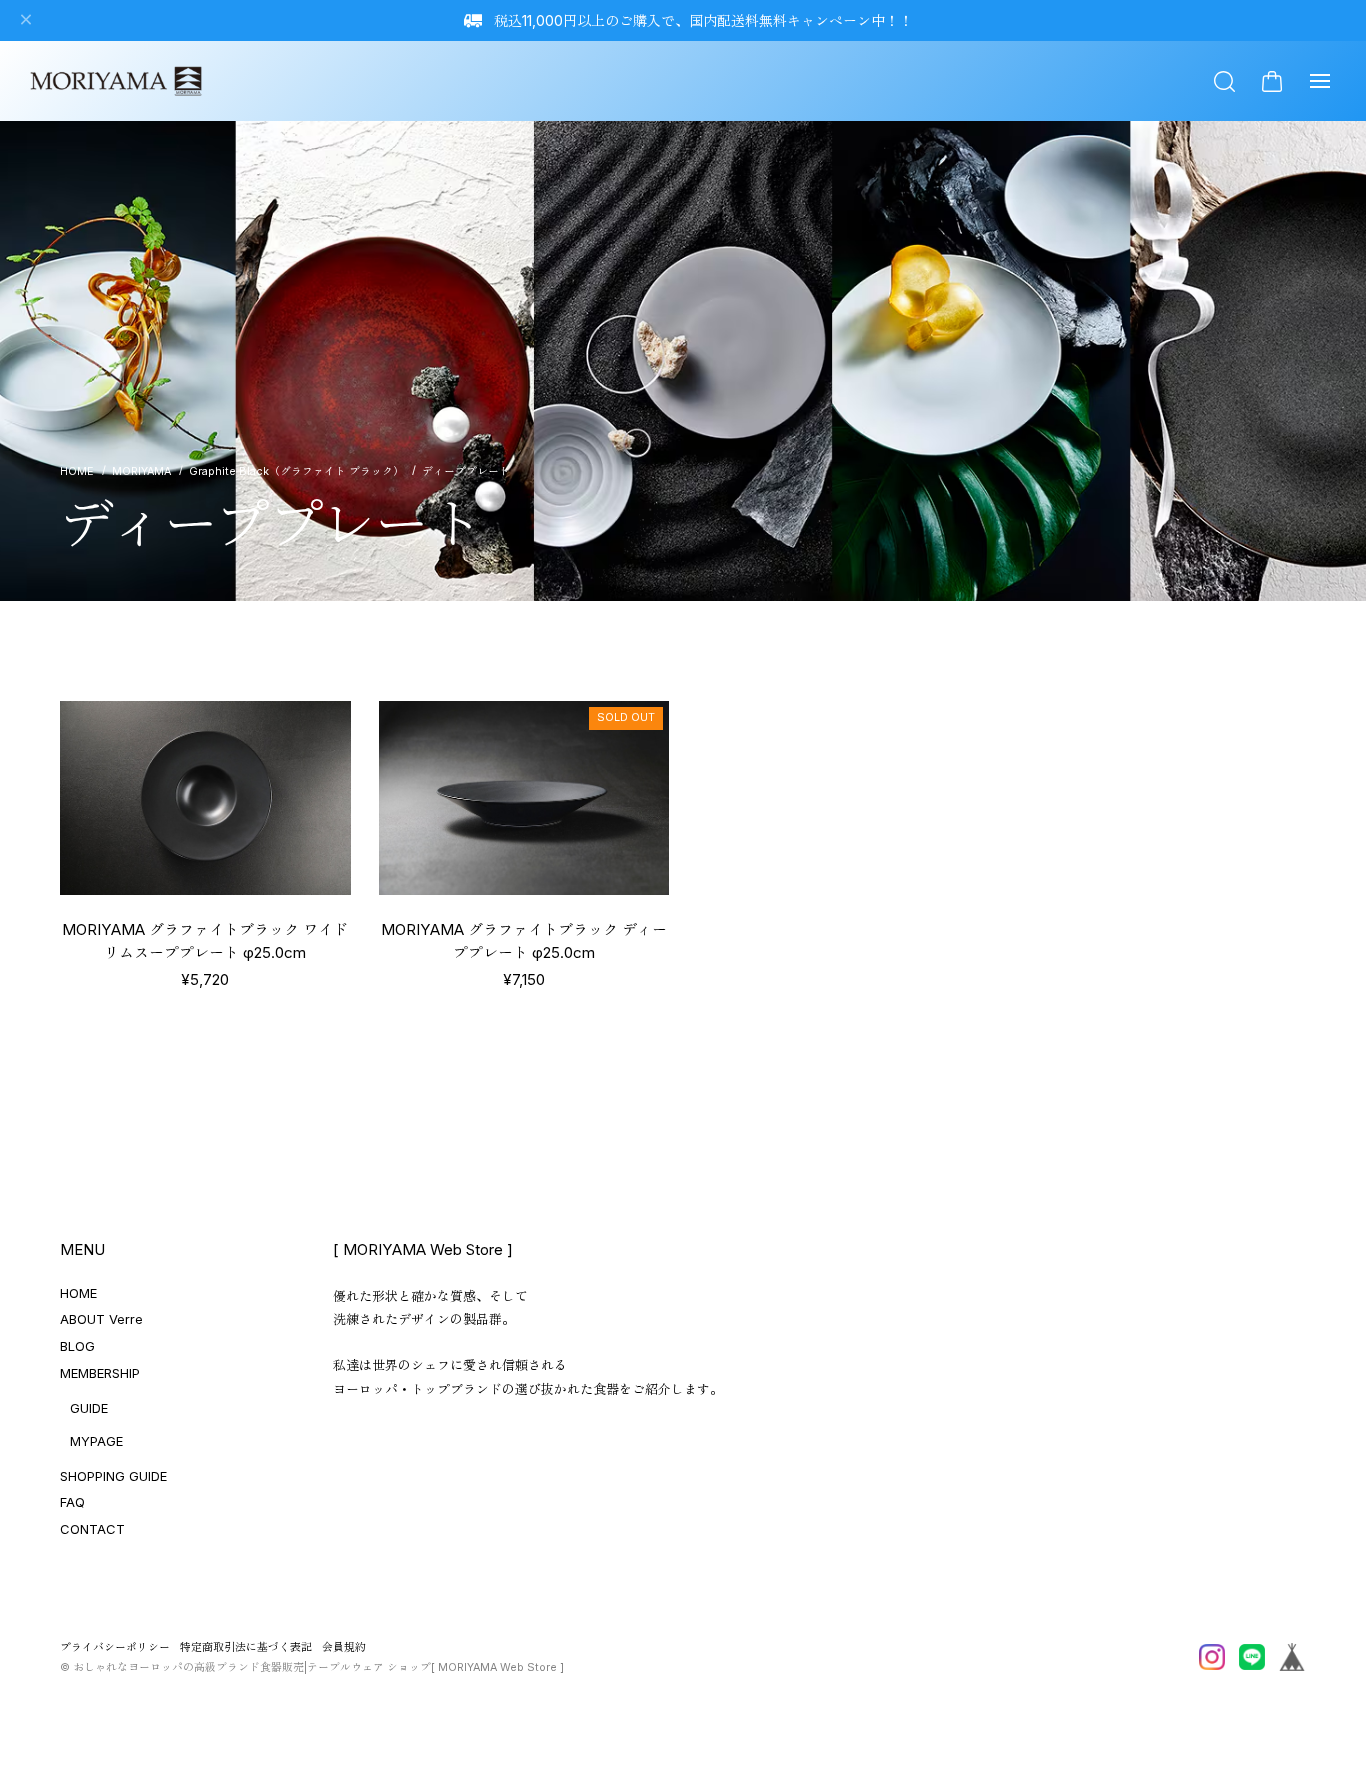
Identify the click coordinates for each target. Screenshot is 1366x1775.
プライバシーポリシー (115, 1647)
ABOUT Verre (101, 1319)
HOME (78, 1293)
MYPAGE (96, 1441)
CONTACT (92, 1529)
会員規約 (344, 1647)
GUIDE (89, 1408)
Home (77, 472)
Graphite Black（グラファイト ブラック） (296, 471)
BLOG (77, 1346)
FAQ (72, 1502)
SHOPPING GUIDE (113, 1476)
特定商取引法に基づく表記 (246, 1647)
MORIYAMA (141, 471)
